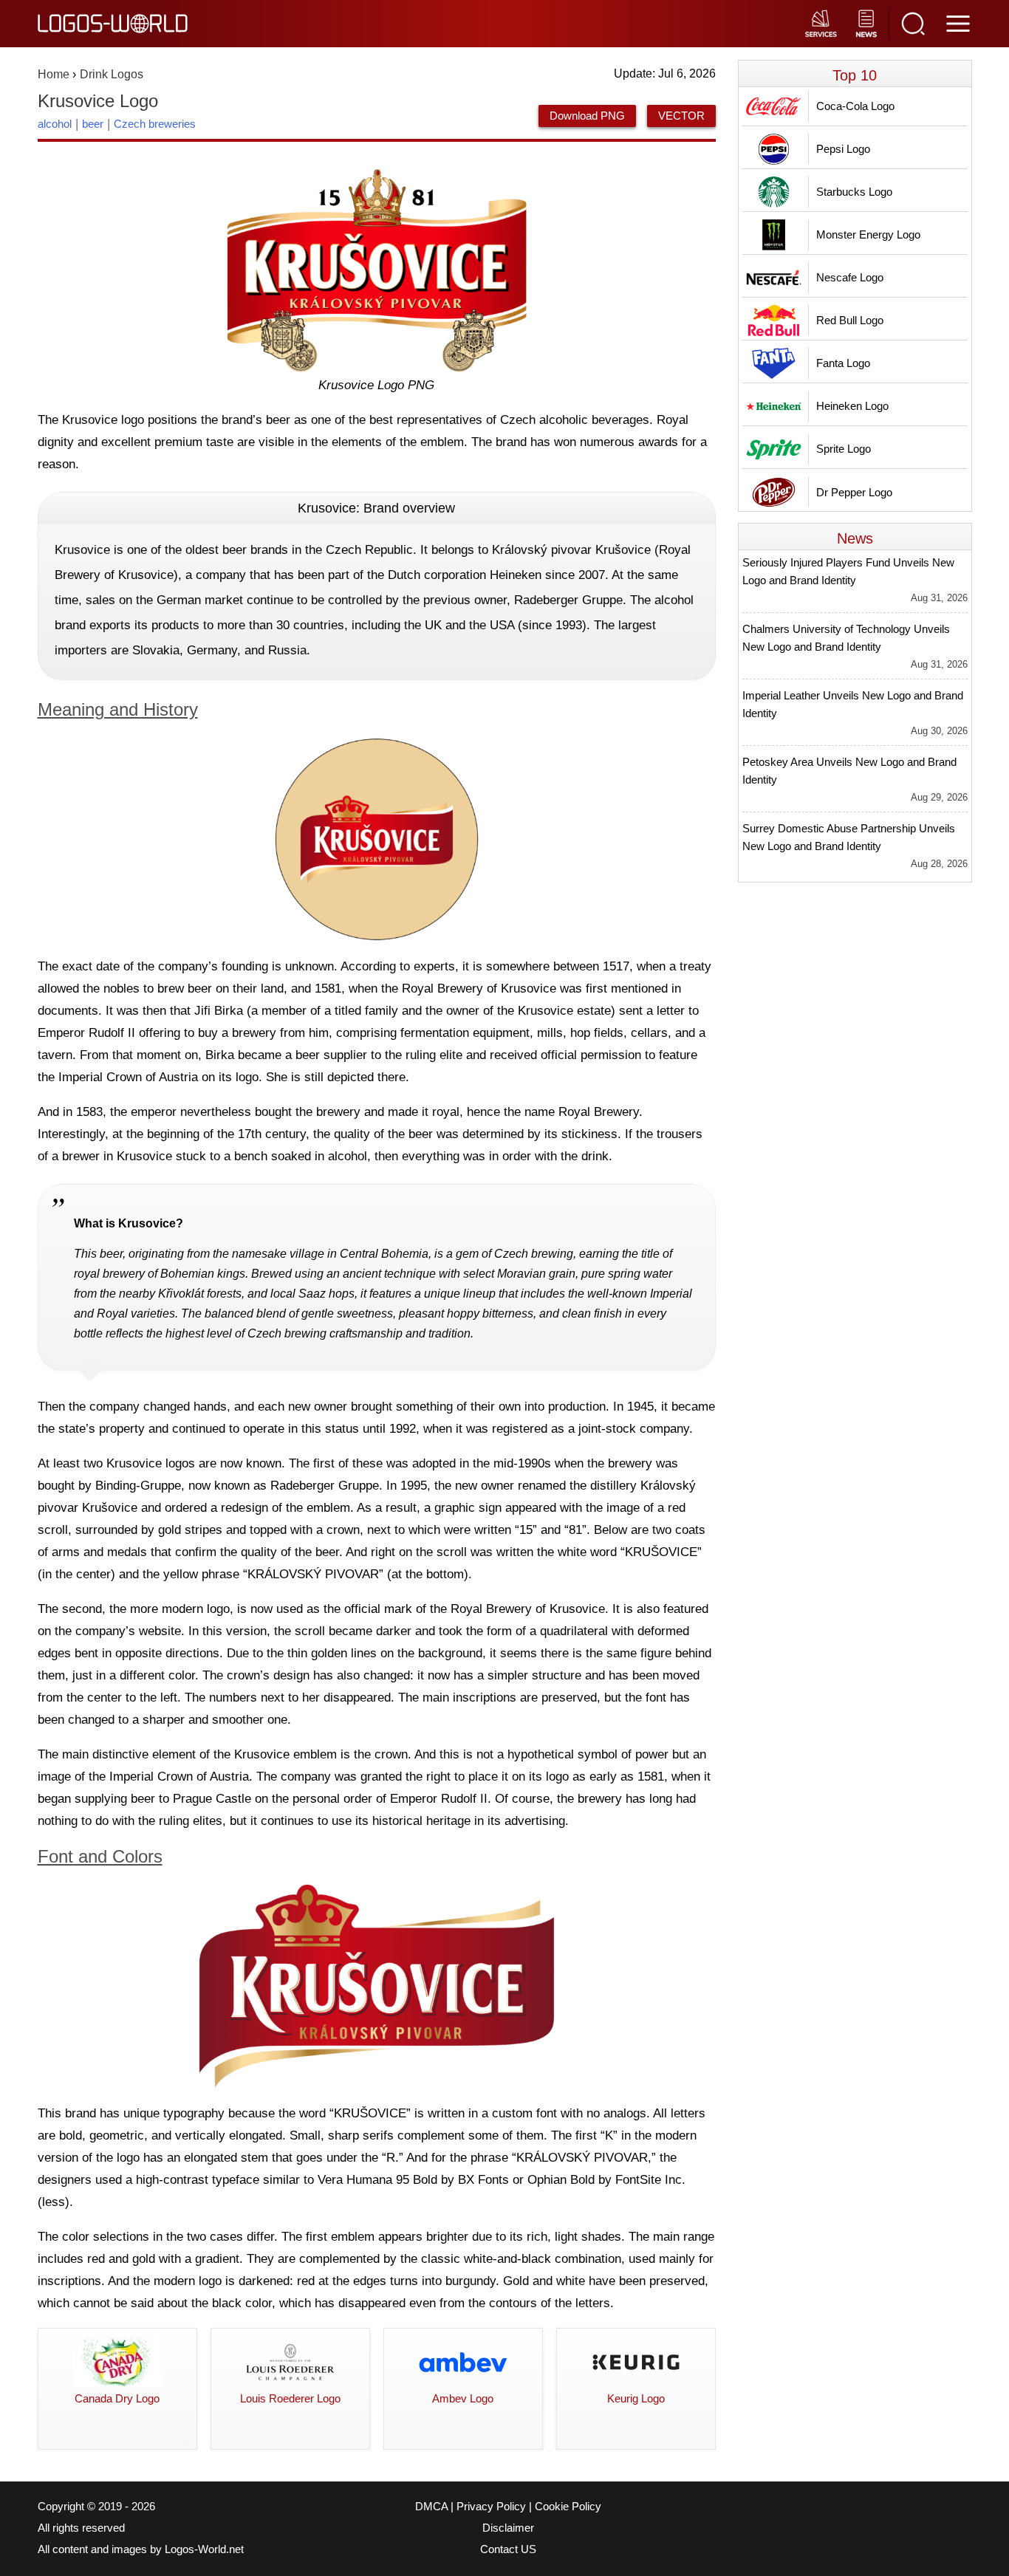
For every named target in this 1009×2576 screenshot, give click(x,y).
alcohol (55, 124)
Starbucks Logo (854, 192)
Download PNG (587, 116)
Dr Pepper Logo (854, 492)
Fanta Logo (843, 363)
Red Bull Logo (850, 320)
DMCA (431, 2507)
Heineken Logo (852, 406)
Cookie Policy (568, 2507)
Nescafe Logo (850, 277)
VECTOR (681, 116)
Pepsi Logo (843, 149)
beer (93, 124)
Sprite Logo (844, 449)
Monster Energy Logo (868, 234)
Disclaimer (508, 2528)
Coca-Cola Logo (855, 106)
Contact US (508, 2549)
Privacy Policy (491, 2507)
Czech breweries (155, 124)
